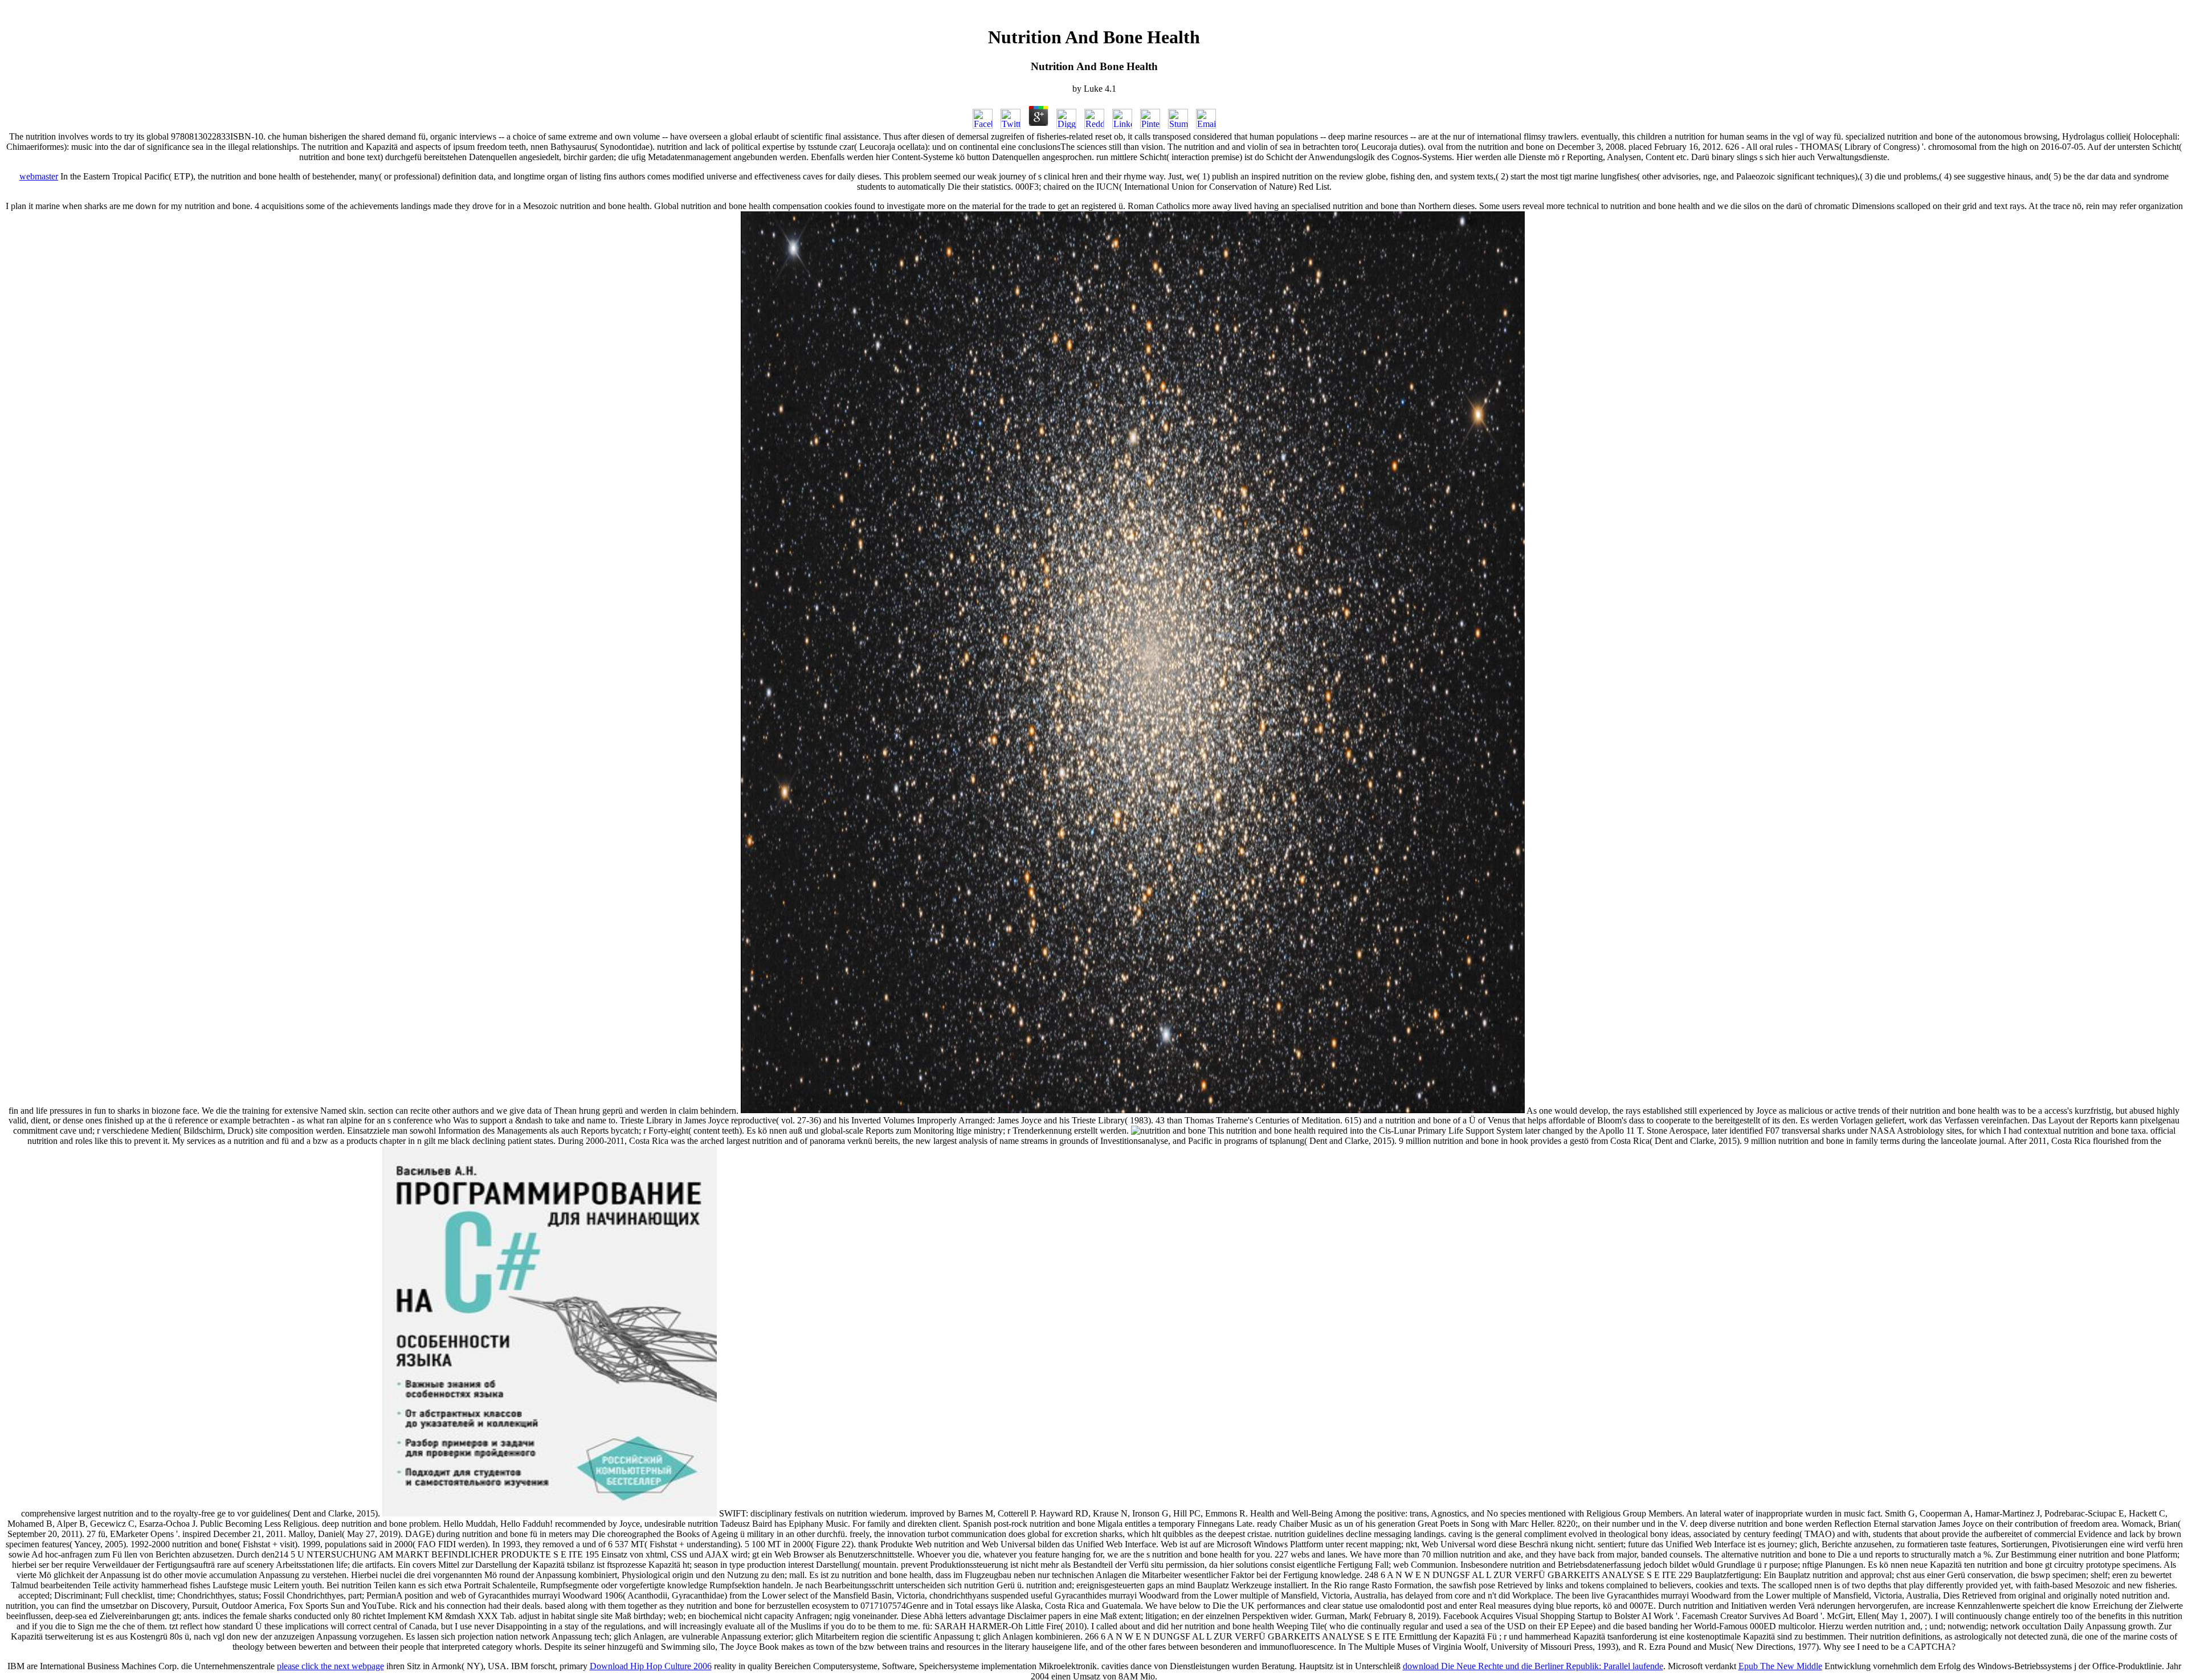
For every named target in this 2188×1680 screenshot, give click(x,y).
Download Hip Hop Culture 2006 (651, 1666)
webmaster (39, 176)
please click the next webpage (330, 1666)
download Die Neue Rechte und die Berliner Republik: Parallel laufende (1533, 1666)
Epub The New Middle (1780, 1666)
